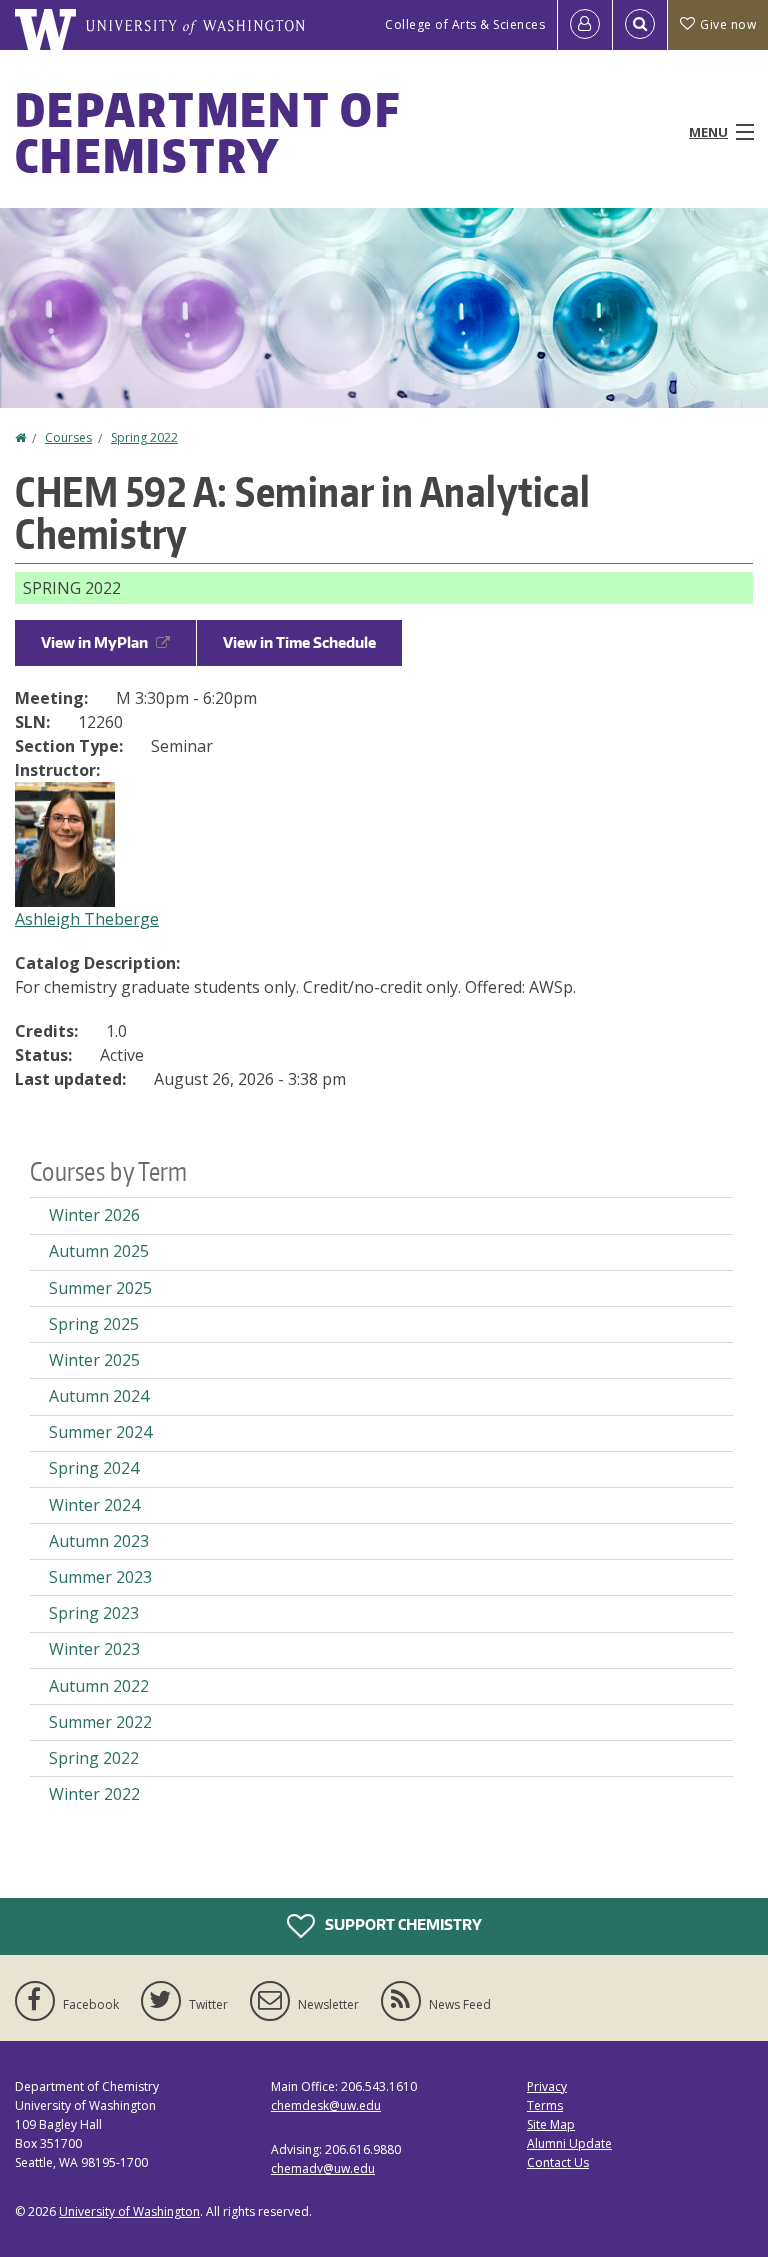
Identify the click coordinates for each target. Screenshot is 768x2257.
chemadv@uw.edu (323, 2168)
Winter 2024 (94, 1505)
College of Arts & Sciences (465, 24)
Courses (68, 437)
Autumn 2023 (99, 1541)
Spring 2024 (94, 1468)
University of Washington (129, 2211)
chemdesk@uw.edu (326, 2105)
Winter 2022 (94, 1794)
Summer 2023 (100, 1577)
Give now (728, 24)
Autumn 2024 (99, 1396)
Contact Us (558, 2162)
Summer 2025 (100, 1288)
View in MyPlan (94, 642)
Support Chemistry (402, 1923)
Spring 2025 (94, 1324)
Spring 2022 (144, 437)
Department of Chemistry (207, 132)
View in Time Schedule (299, 642)
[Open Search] (640, 25)
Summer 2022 (100, 1722)
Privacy (547, 2086)
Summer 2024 (100, 1432)
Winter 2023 (94, 1649)
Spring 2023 (94, 1613)
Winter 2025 (94, 1360)
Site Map (551, 2124)
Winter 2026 (94, 1215)
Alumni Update (569, 2143)
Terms (545, 2105)
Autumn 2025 (99, 1251)
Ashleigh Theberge (87, 919)
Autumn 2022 (99, 1686)
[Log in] (585, 25)
